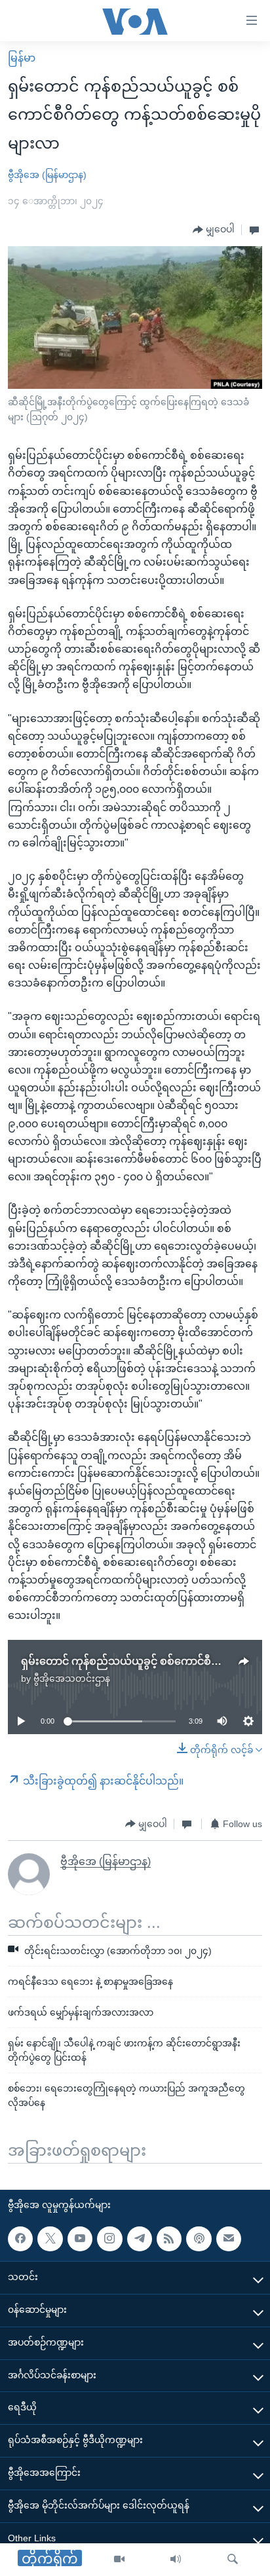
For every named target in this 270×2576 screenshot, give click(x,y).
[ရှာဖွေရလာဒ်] (233, 2560)
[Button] (214, 230)
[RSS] (169, 2239)
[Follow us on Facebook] (20, 2239)
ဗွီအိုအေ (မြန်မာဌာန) (47, 175)
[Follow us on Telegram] (140, 2239)
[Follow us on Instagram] (109, 2239)
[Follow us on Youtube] (80, 2239)
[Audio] (176, 2560)
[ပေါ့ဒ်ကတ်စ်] (199, 2239)
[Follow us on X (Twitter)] (50, 2239)
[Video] (119, 2560)
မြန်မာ (22, 58)
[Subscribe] (229, 2239)
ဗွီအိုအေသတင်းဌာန (72, 1678)
